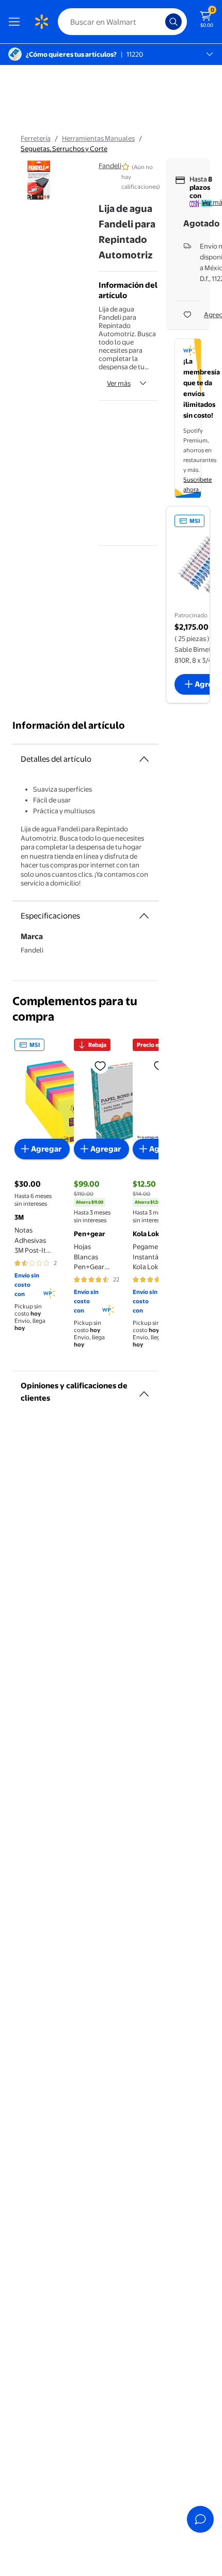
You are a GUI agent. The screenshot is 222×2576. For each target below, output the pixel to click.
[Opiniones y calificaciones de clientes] (144, 1390)
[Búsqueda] (173, 22)
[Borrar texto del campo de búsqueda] (160, 22)
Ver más (119, 383)
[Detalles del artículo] (144, 759)
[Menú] (17, 22)
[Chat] (200, 2519)
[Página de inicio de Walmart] (41, 22)
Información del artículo (69, 725)
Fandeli (110, 166)
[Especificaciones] (144, 916)
